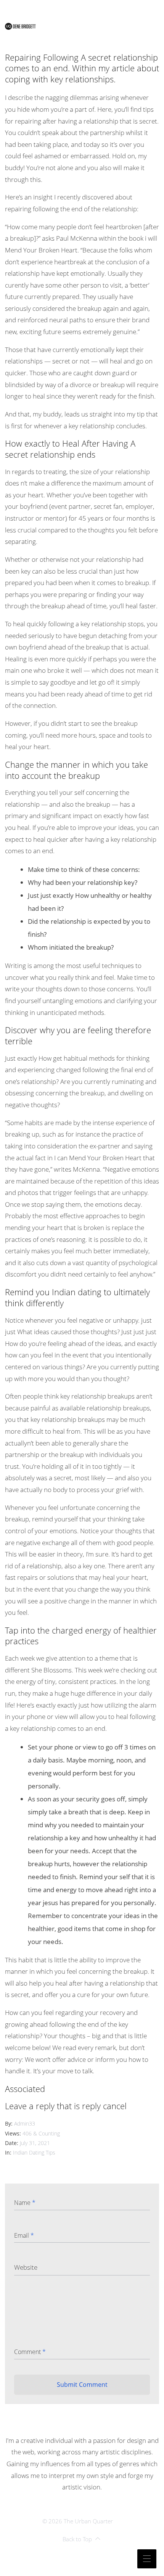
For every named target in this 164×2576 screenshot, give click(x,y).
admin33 (25, 2123)
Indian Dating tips (34, 2152)
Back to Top (77, 2539)
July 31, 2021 (35, 2143)
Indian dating (77, 1292)
